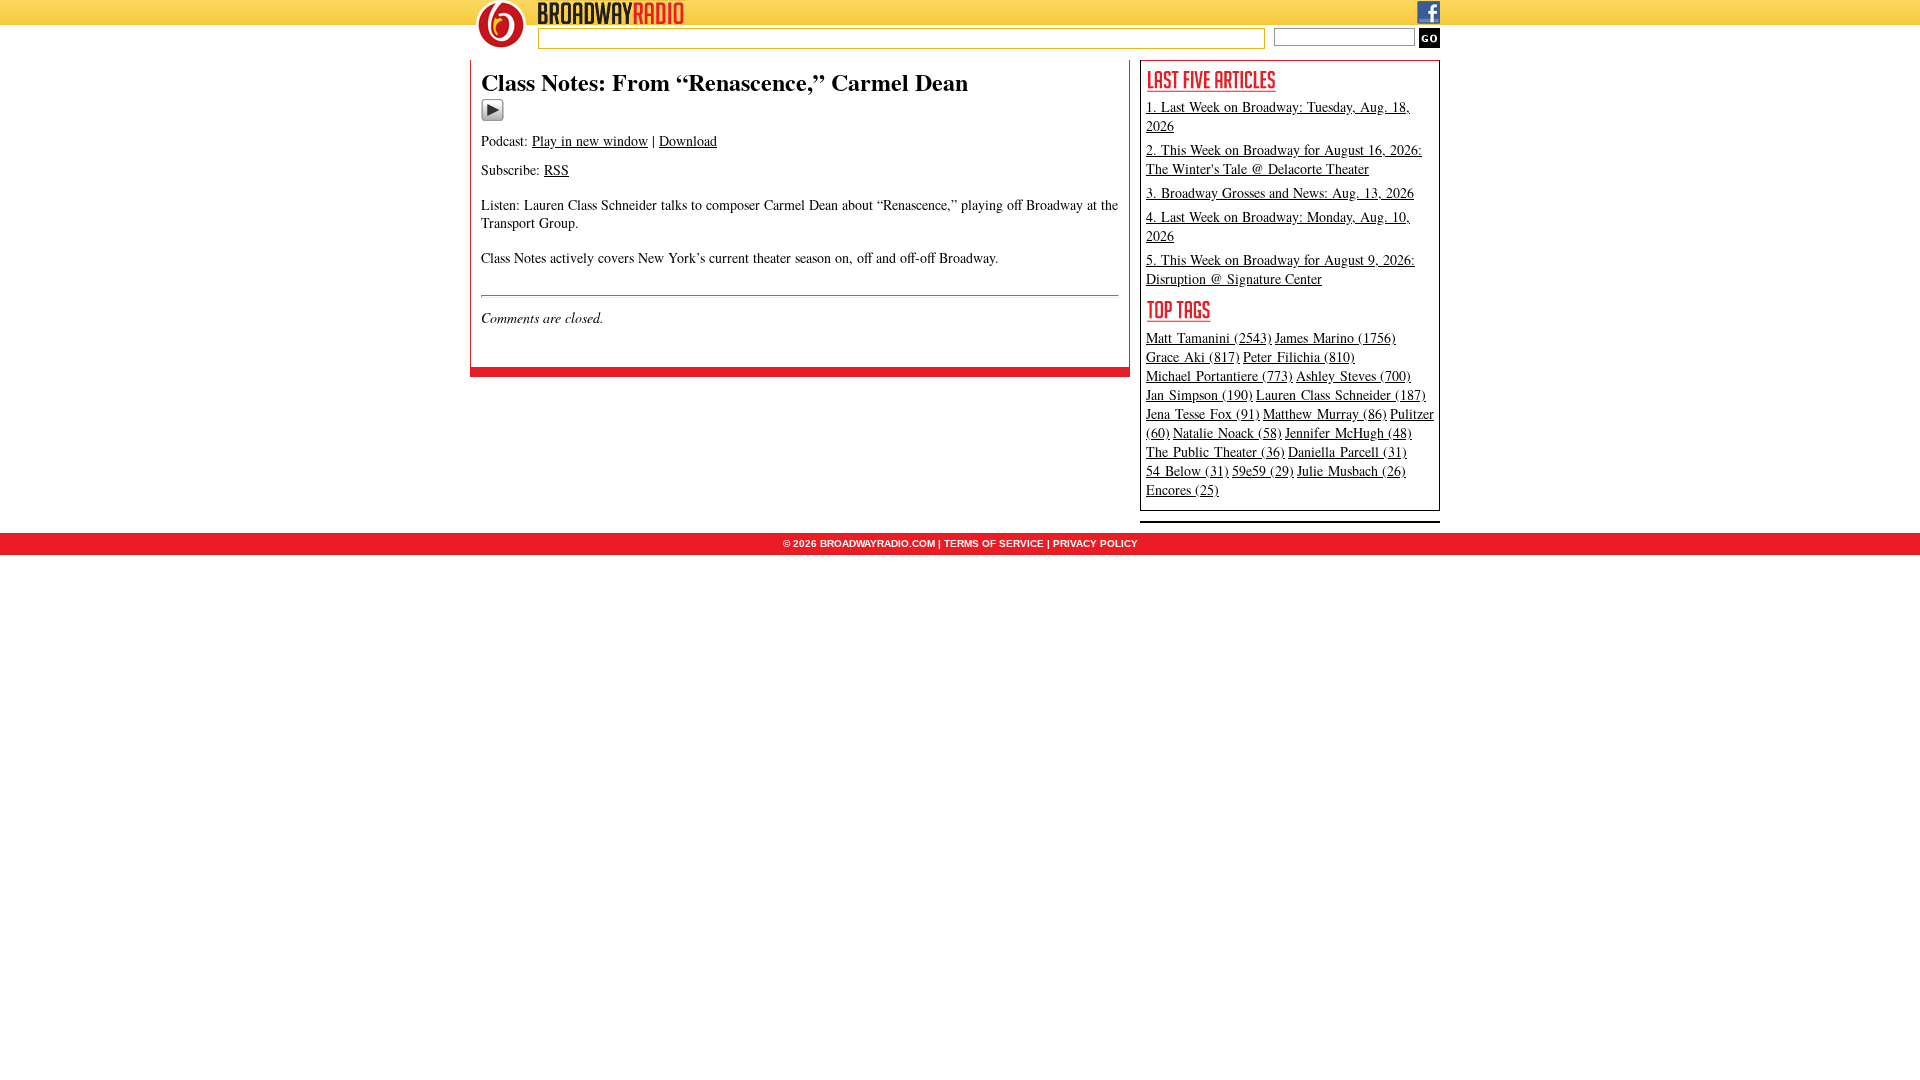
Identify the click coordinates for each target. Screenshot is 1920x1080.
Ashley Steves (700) (1353, 375)
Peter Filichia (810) (1299, 356)
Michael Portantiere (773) (1219, 375)
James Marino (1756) (1335, 337)
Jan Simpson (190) (1199, 394)
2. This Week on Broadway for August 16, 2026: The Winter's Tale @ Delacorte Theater (1284, 159)
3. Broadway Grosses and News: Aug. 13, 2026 (1280, 192)
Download (688, 140)
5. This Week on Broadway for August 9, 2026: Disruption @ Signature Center (1280, 269)
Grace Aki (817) (1193, 356)
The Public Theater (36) (1215, 451)
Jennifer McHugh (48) (1348, 432)
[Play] (492, 118)
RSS (556, 169)
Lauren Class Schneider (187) (1341, 394)
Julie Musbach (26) (1351, 470)
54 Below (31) (1187, 470)
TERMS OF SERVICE (994, 543)
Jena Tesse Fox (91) (1203, 413)
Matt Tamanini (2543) (1209, 337)
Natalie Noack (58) (1227, 432)
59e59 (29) (1263, 470)
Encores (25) (1182, 489)
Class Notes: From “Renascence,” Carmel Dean (724, 81)
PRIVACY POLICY (1095, 543)
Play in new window (590, 140)
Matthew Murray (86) (1325, 413)
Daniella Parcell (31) (1347, 451)
